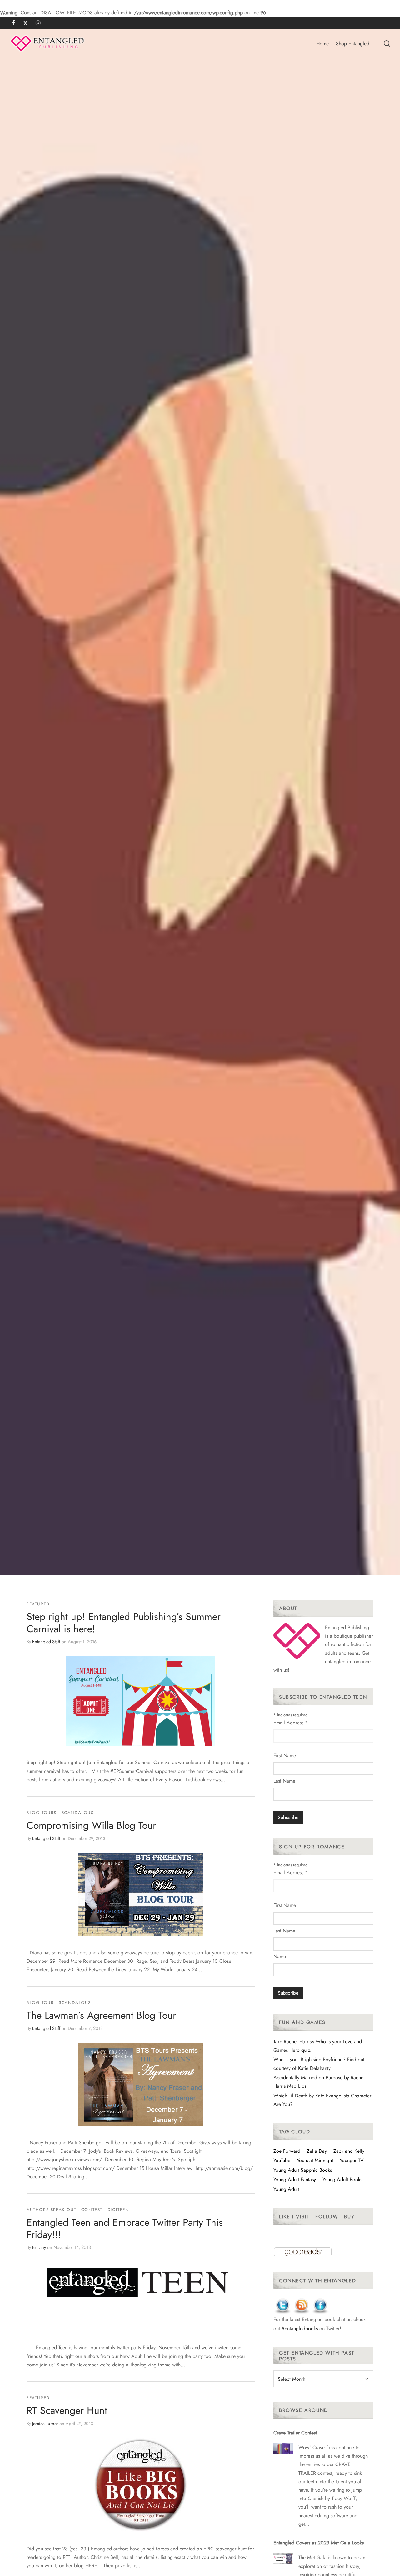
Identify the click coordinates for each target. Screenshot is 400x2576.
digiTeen (118, 2210)
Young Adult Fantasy (295, 2179)
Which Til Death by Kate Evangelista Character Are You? (322, 2100)
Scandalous (78, 1813)
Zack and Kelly (349, 2151)
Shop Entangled (353, 44)
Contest (92, 2210)
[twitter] (25, 23)
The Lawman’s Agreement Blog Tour (101, 2016)
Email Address (291, 1723)
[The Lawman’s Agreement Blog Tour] (141, 2084)
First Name (285, 1755)
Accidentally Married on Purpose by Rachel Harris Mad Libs (319, 2082)
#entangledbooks (300, 2328)
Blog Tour (40, 2002)
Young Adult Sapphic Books (303, 2170)
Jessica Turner (45, 2424)
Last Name (284, 1781)
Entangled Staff (46, 1642)
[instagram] (38, 23)
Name (280, 1956)
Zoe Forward (287, 2151)
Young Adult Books (342, 2179)
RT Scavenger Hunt (67, 2410)
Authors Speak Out (51, 2210)
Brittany (39, 2247)
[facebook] (14, 23)
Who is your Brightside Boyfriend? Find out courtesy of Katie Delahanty (319, 2064)
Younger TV (352, 2160)
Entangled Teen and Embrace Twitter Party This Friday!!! (125, 2228)
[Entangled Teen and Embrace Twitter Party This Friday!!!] (141, 2283)
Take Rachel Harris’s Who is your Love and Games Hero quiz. (318, 2046)
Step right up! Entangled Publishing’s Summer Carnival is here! (124, 1623)
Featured (38, 1604)
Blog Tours (42, 1813)
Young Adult (286, 2189)
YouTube (282, 2160)
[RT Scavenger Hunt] (141, 2485)
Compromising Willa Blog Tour (91, 1825)
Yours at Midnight (315, 2160)
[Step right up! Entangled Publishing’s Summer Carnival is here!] (141, 1701)
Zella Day (317, 2151)
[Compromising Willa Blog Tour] (141, 1895)
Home (322, 44)
